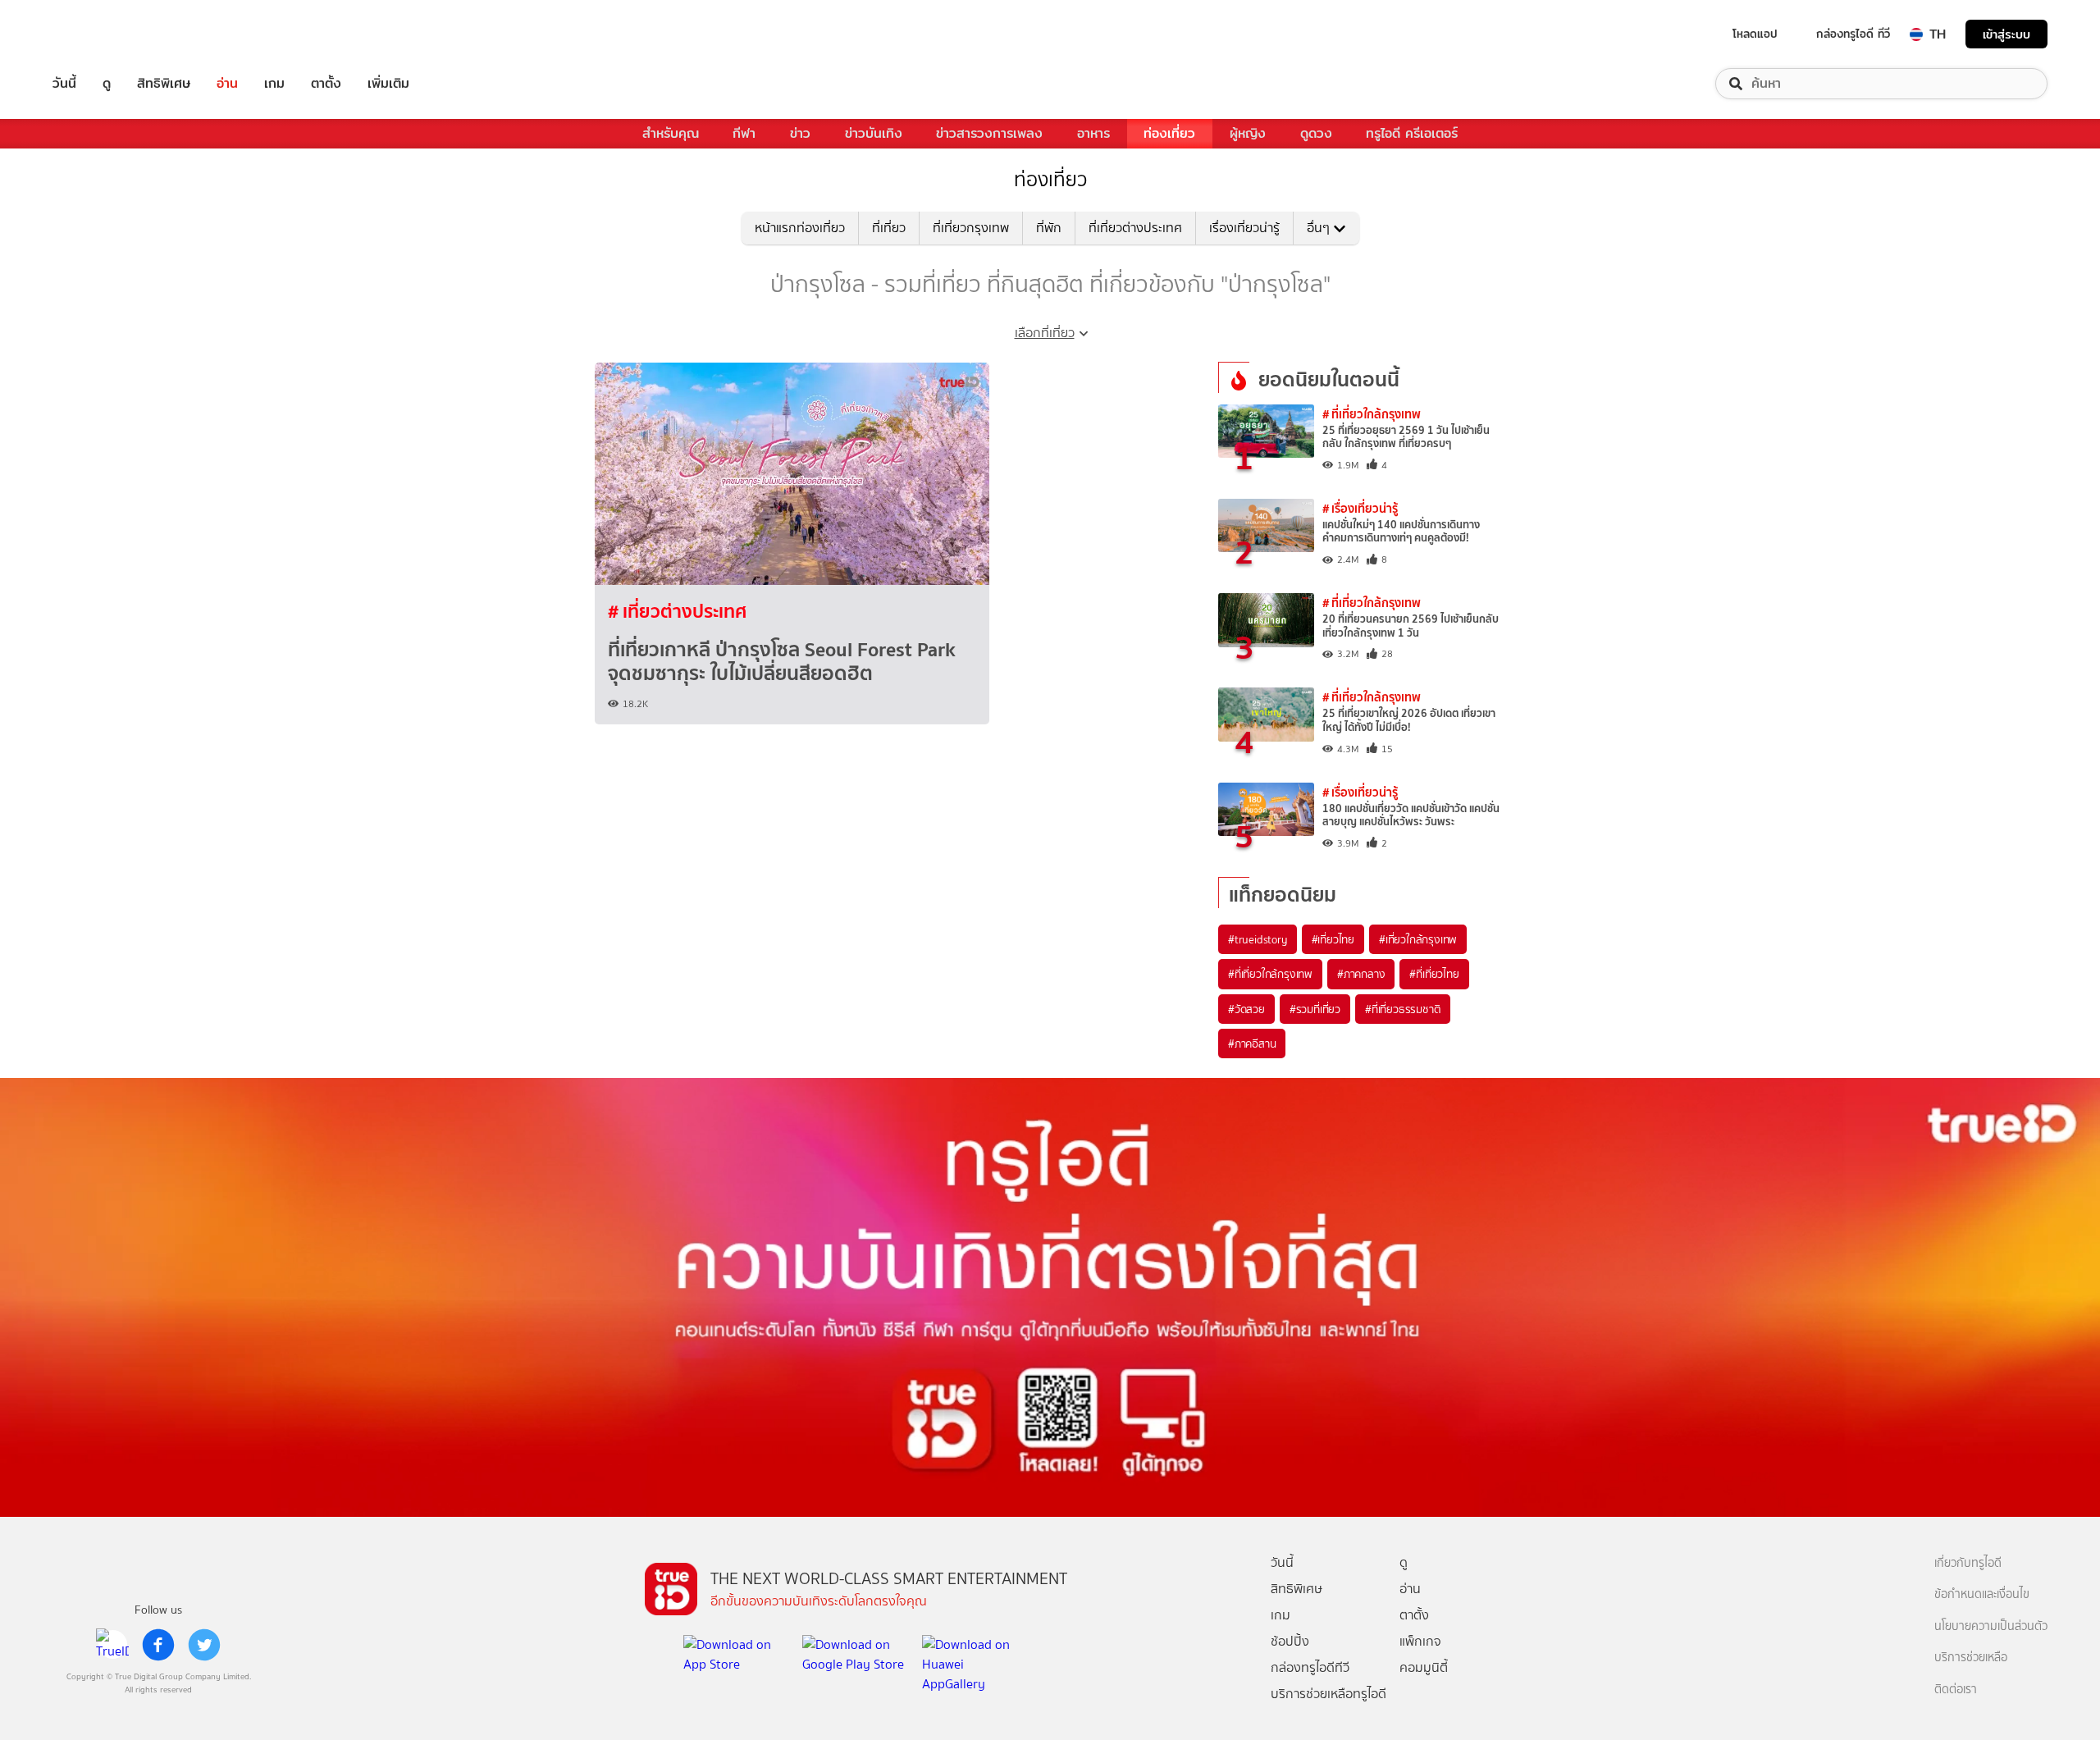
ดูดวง (1316, 133)
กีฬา (744, 133)
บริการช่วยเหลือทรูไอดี (1328, 1694)
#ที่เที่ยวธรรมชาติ (1403, 1009)
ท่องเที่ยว (1169, 133)
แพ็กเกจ (1420, 1641)
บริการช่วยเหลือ (1971, 1658)
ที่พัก (1049, 228)
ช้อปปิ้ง (1290, 1641)
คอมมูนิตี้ (1424, 1667)
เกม (274, 84)
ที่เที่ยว (889, 228)
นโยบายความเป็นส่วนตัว (1991, 1626)
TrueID (102, 34)
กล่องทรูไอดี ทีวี (1853, 34)
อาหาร (1093, 133)
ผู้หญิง (1248, 133)
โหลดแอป (1755, 34)
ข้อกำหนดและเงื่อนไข (1982, 1594)
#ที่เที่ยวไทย (1434, 974)
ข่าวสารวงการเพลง (989, 133)
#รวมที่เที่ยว (1315, 1009)
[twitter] (204, 1645)
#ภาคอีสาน (1252, 1044)
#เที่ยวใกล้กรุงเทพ (1418, 939)
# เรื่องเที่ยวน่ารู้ (1360, 508)
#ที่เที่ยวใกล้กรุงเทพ (1270, 974)
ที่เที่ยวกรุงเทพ (971, 228)
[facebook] (158, 1645)
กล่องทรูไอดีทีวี (1310, 1667)
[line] (112, 1645)
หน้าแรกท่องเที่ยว (800, 228)
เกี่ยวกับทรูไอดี (1968, 1563)
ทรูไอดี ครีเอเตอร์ (1412, 133)
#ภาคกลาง (1361, 974)
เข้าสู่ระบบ (2006, 34)
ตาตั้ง (326, 84)
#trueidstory (1258, 939)
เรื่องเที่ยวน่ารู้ (1244, 228)
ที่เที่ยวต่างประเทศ (1135, 228)
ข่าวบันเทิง (874, 133)
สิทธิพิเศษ (164, 84)
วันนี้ (64, 84)
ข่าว (800, 133)
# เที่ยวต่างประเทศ (677, 611)
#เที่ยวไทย (1333, 939)
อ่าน (227, 84)
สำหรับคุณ (671, 133)
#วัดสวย (1246, 1009)
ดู (107, 84)
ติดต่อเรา (1956, 1690)
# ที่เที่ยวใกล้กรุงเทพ (1372, 414)
